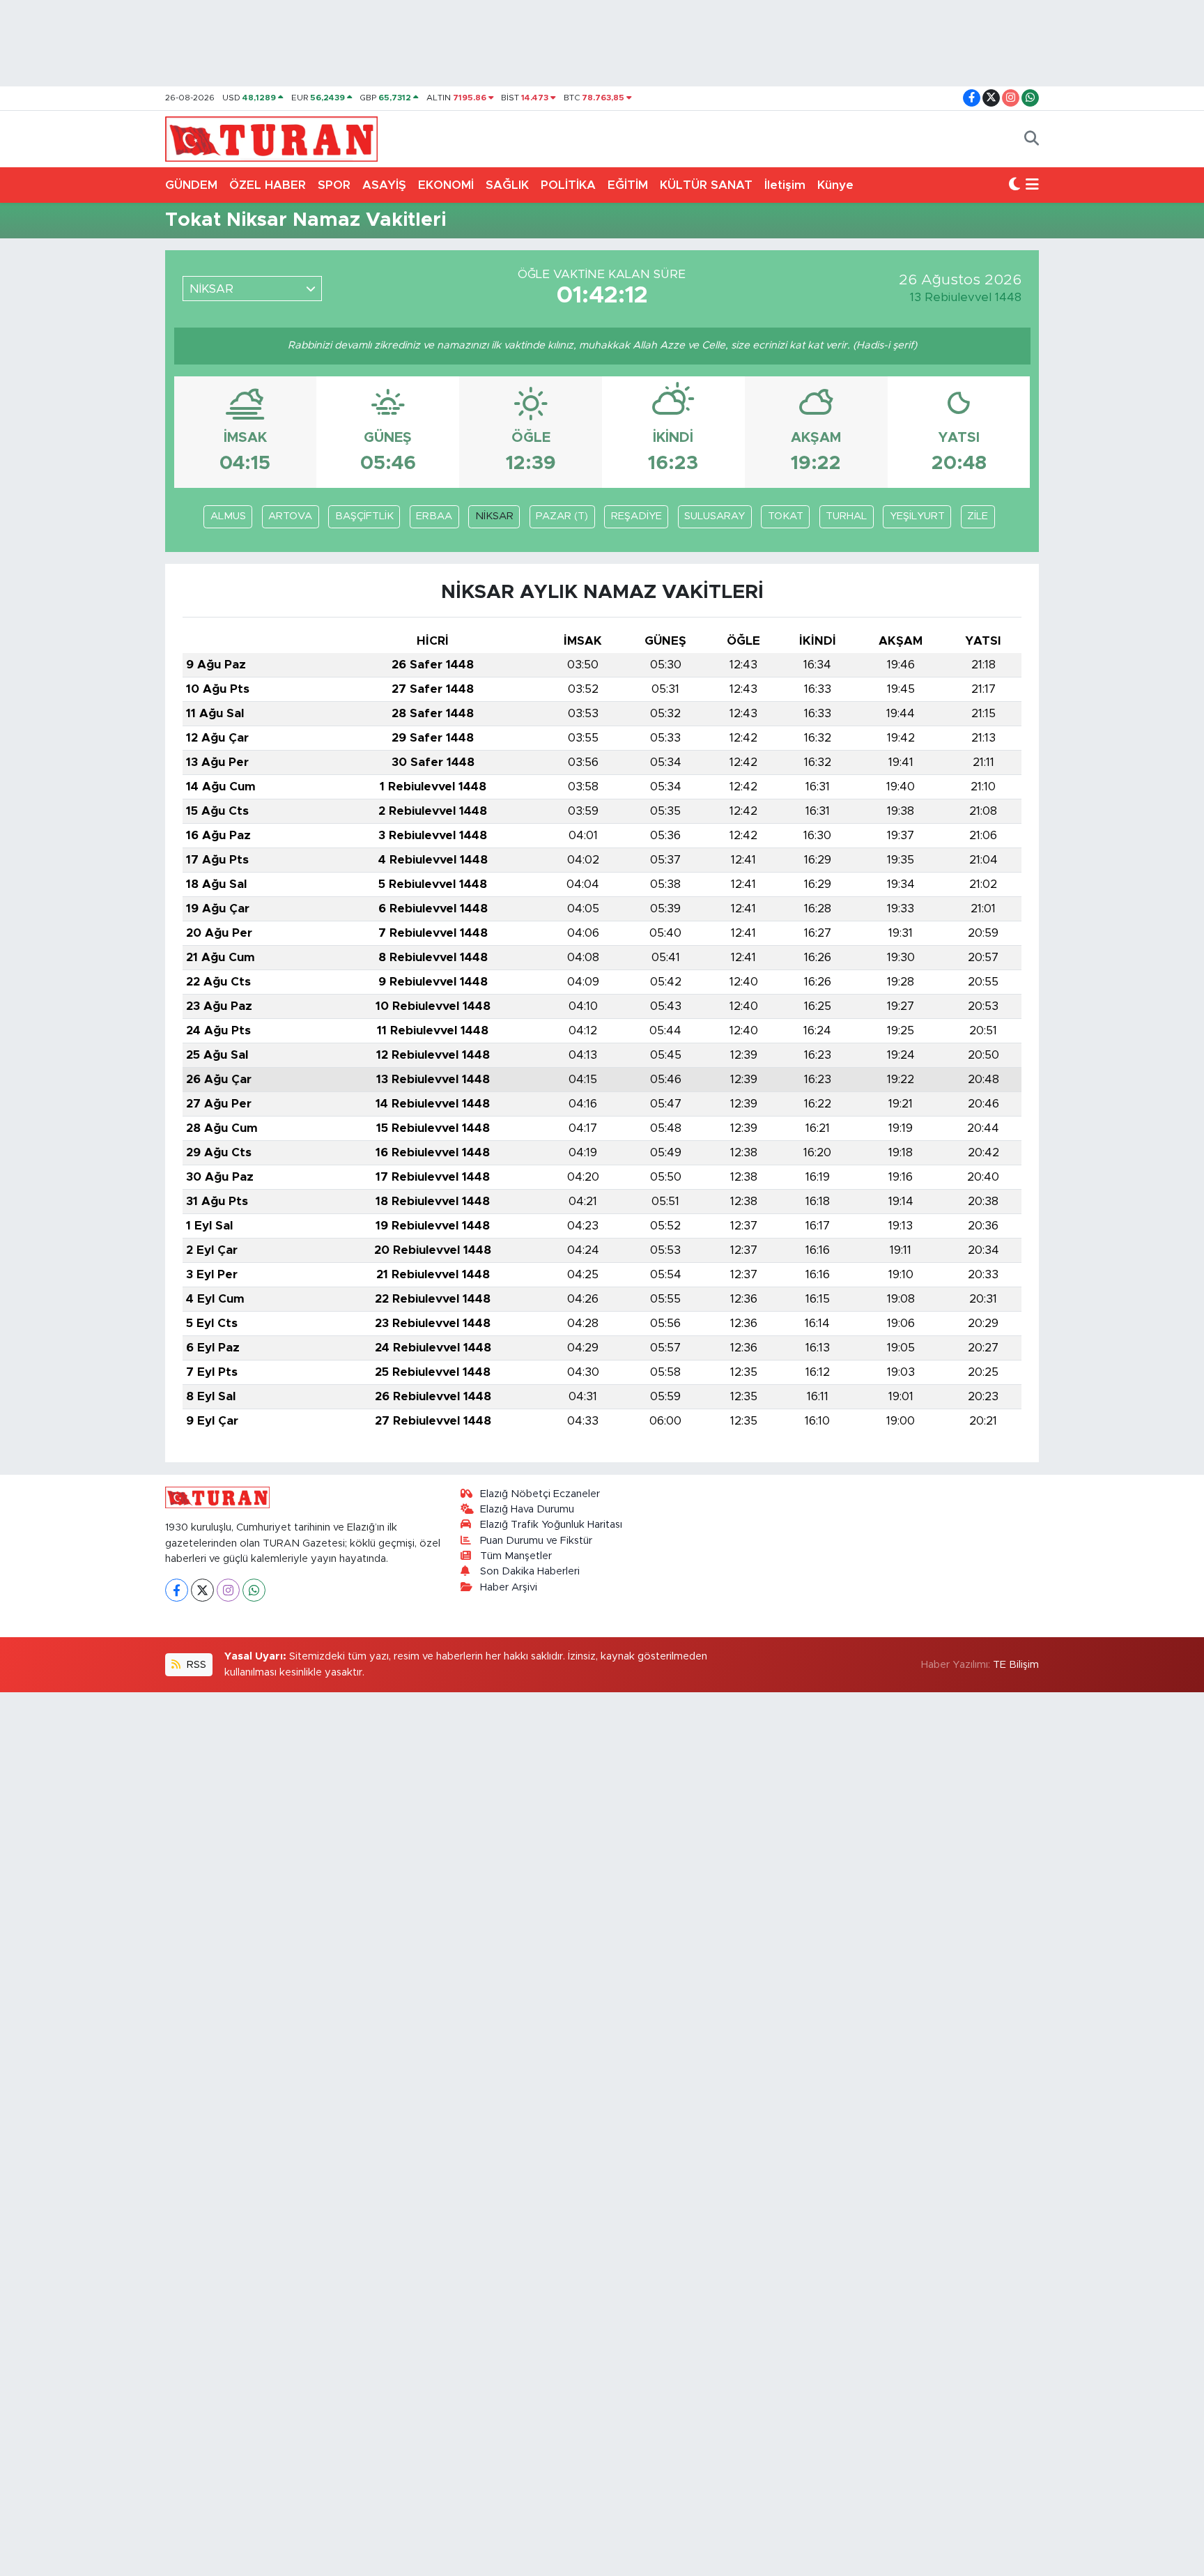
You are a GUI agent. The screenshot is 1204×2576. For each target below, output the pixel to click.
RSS (195, 1665)
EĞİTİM (628, 185)
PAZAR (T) (562, 516)
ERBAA (434, 516)
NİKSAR (494, 516)
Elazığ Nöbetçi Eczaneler (540, 1494)
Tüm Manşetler (516, 1556)
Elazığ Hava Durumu (527, 1509)
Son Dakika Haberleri (530, 1571)
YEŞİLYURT (917, 516)
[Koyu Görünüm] (1014, 185)
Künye (835, 185)
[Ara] (1032, 139)
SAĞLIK (507, 185)
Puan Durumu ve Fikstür (536, 1541)
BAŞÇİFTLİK (364, 516)
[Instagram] (228, 1590)
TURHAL (846, 516)
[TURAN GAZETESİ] (271, 138)
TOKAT (786, 516)
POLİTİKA (568, 185)
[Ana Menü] (1032, 185)
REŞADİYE (636, 516)
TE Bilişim (1016, 1665)
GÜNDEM (191, 185)
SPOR (334, 185)
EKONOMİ (446, 185)
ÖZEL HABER (268, 185)
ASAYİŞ (384, 185)
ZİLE (978, 516)
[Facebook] (177, 1590)
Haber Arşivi (509, 1587)
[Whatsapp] (254, 1590)
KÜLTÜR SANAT (706, 185)
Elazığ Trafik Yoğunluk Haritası (551, 1525)
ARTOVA (290, 516)
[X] (202, 1590)
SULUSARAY (715, 516)
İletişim (785, 185)
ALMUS (228, 516)
